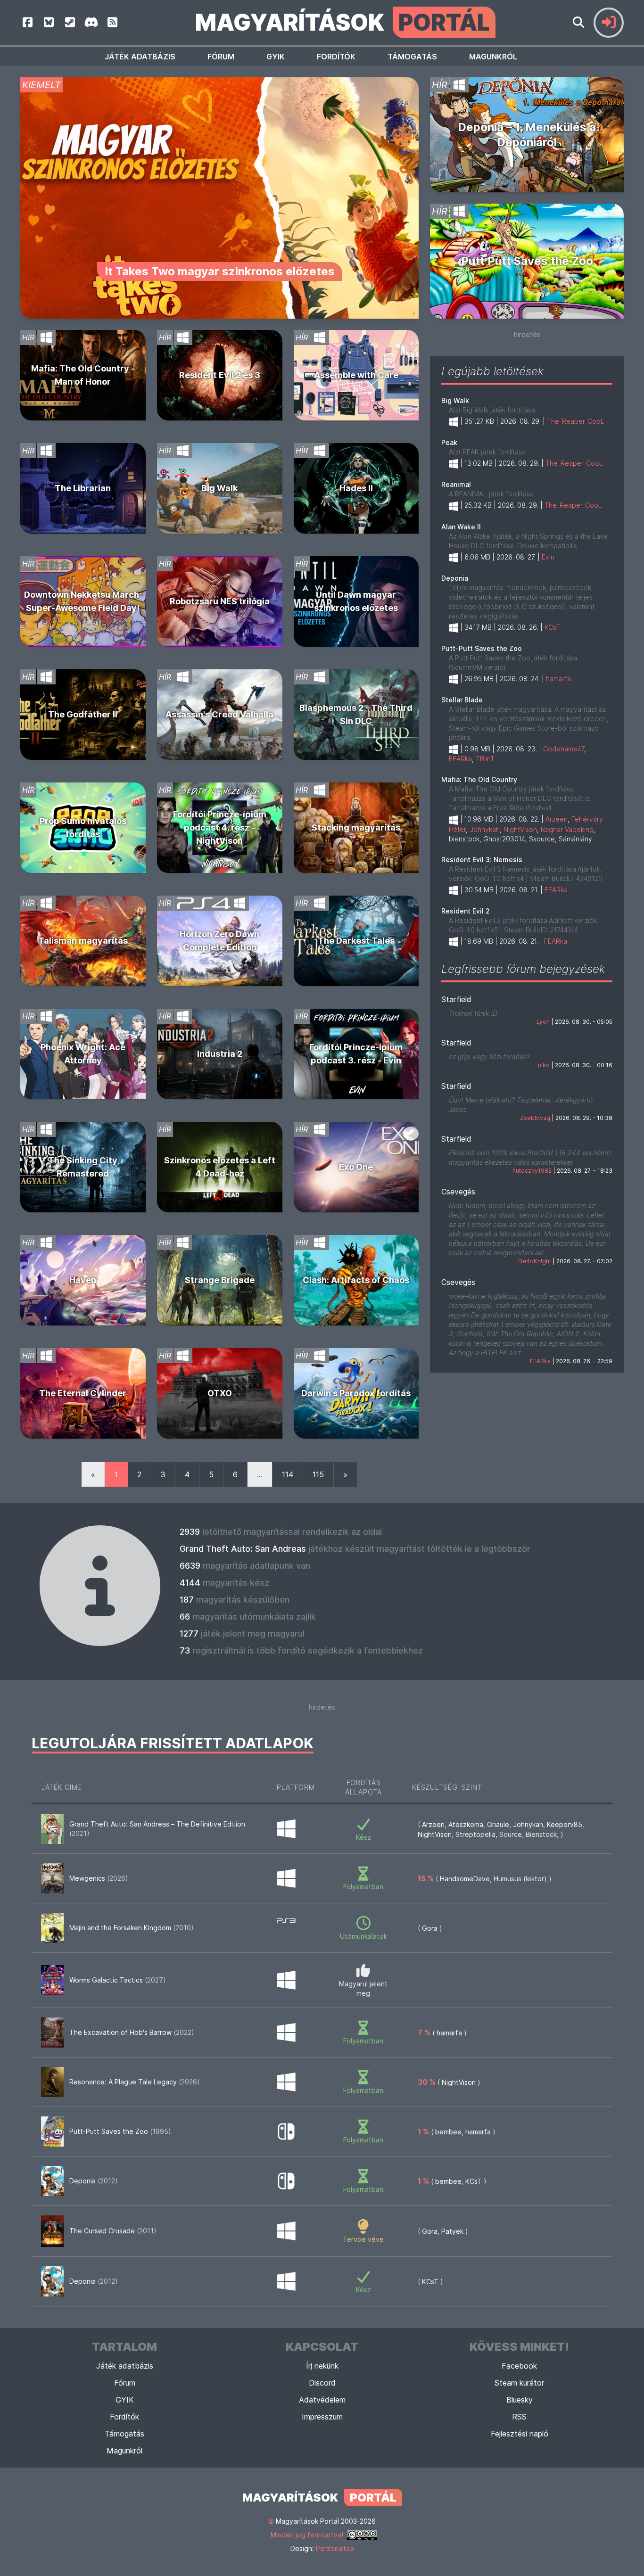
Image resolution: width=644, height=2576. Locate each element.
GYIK (276, 57)
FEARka (460, 759)
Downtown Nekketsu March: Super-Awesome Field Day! (83, 601)
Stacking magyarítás (356, 827)
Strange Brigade (220, 1280)
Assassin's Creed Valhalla (219, 714)
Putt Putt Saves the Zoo (527, 261)
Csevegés (458, 1192)
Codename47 (564, 749)
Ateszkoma (466, 1824)
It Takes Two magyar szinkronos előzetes (220, 271)
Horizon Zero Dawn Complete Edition (219, 941)
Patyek (452, 2231)
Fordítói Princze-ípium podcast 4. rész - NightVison (220, 827)
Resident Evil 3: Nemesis (482, 860)
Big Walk (219, 488)
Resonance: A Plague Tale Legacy (135, 2082)
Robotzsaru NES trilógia (220, 601)
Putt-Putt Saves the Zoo (482, 648)
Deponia (455, 578)
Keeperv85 (565, 1824)
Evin (548, 557)
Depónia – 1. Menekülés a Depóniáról (527, 135)
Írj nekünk (322, 2366)
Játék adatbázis (140, 57)
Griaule (498, 1824)
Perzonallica (335, 2548)
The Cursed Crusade (113, 2231)
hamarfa (558, 679)
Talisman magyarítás (83, 941)
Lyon (543, 1022)
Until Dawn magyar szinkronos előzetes (356, 601)
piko (544, 1065)
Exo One (356, 1167)
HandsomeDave (465, 1879)
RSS (519, 2417)
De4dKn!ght (535, 1261)
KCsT (552, 627)
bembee (448, 2132)
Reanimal (456, 484)
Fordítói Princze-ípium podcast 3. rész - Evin (356, 1054)
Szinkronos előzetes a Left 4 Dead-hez (220, 1167)
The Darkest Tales (356, 941)
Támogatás (412, 57)
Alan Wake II (461, 527)
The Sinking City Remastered (83, 1167)
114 (288, 1474)
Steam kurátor (519, 2383)
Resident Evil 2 (466, 911)
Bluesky (520, 2400)
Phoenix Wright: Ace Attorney (83, 1054)
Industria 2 (220, 1054)
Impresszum (322, 2417)
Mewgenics (99, 1878)
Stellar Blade (462, 700)
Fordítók (336, 57)
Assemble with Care (356, 375)
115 (318, 1474)
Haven (83, 1280)
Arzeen (557, 819)
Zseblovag (535, 1118)
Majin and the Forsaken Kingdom (132, 1928)
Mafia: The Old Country (479, 779)
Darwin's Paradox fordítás (356, 1393)
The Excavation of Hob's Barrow (132, 2032)
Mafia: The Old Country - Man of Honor (83, 375)
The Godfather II (83, 714)
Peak (449, 442)
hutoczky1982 (532, 1171)
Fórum (221, 57)
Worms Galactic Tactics (118, 1980)
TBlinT (485, 759)
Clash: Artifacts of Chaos (356, 1280)
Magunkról (493, 57)
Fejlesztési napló (520, 2434)
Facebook (519, 2366)
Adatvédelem (322, 2400)
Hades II (356, 488)
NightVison (520, 829)
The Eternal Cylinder (83, 1393)
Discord (322, 2383)
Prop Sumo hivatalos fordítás (83, 827)
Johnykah (485, 829)
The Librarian (83, 488)
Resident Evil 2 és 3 (220, 375)
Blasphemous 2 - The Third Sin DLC (356, 714)
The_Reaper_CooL (576, 421)
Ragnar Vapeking (567, 829)
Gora (430, 1928)
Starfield (456, 999)
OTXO (220, 1393)
